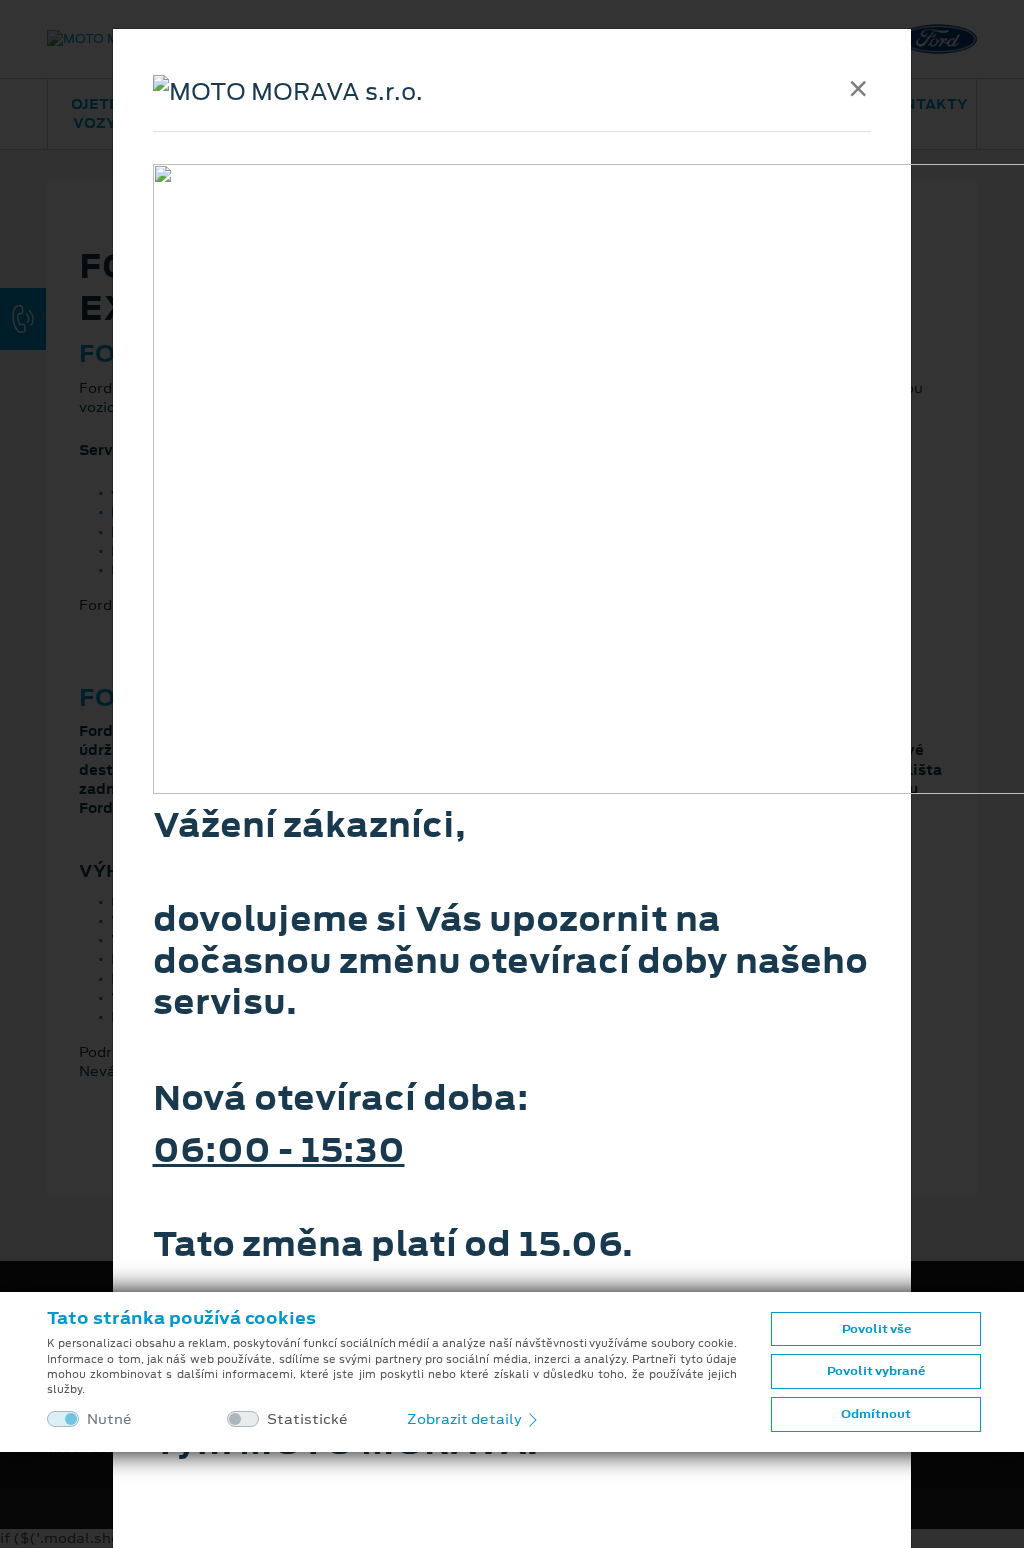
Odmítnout (876, 1414)
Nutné (109, 1419)
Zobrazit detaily (466, 1419)
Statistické (307, 1419)
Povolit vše (876, 1329)
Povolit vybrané (876, 1371)
